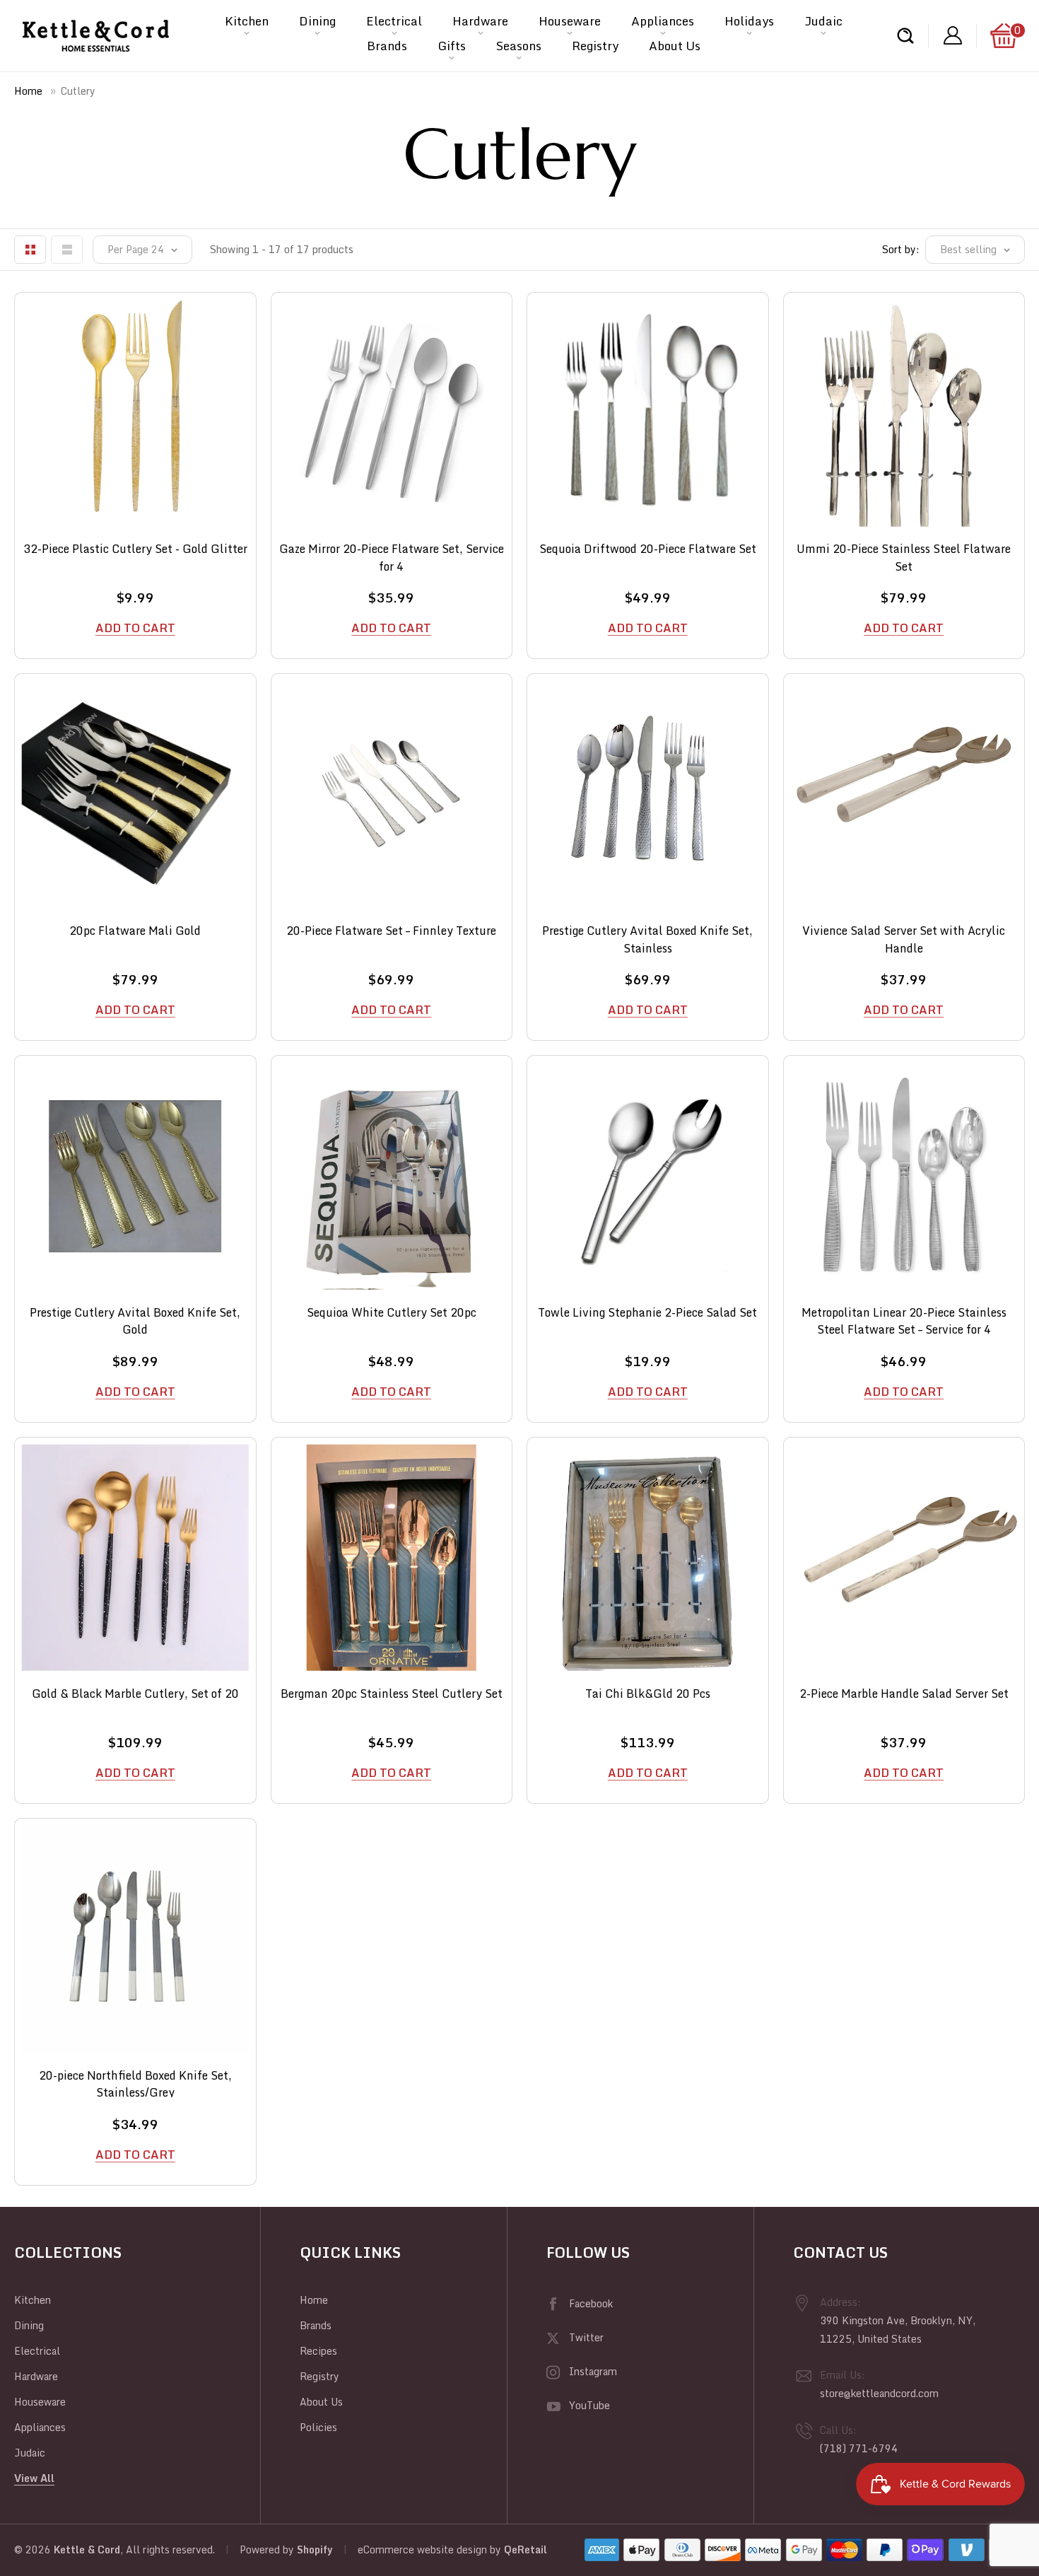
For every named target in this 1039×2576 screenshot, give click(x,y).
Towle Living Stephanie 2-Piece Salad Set (647, 1313)
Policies (318, 2427)
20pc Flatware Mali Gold (135, 931)
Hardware (480, 21)
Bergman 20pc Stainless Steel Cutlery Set (392, 1694)
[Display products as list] (67, 250)
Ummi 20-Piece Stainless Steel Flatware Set (904, 555)
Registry (595, 46)
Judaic (823, 21)
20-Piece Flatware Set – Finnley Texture (391, 931)
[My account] (953, 36)
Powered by (268, 2549)
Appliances (663, 21)
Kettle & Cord (87, 2549)
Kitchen (247, 21)
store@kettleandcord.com (879, 2393)
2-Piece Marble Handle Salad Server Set (904, 1694)
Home (28, 91)
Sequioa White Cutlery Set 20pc (392, 1313)
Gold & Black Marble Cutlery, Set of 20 (135, 1694)
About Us (675, 46)
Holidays (749, 21)
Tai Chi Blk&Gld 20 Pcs (648, 1694)
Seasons (519, 46)
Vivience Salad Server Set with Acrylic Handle (904, 937)
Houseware (570, 21)
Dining (317, 21)
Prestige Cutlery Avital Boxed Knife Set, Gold (135, 1319)
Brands (387, 46)
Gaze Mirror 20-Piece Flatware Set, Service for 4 (392, 555)
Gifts (452, 46)
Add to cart (135, 628)
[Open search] (905, 36)
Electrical (394, 21)
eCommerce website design (422, 2549)
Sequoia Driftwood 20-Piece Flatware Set (648, 549)
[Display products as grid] (30, 250)
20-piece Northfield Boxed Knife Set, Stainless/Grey (135, 2082)
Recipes (318, 2351)
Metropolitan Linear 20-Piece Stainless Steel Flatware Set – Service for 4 (904, 1319)
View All (34, 2478)
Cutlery (78, 91)
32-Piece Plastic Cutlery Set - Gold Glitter (135, 549)
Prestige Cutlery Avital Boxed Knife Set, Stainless (647, 937)
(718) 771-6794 (859, 2448)
